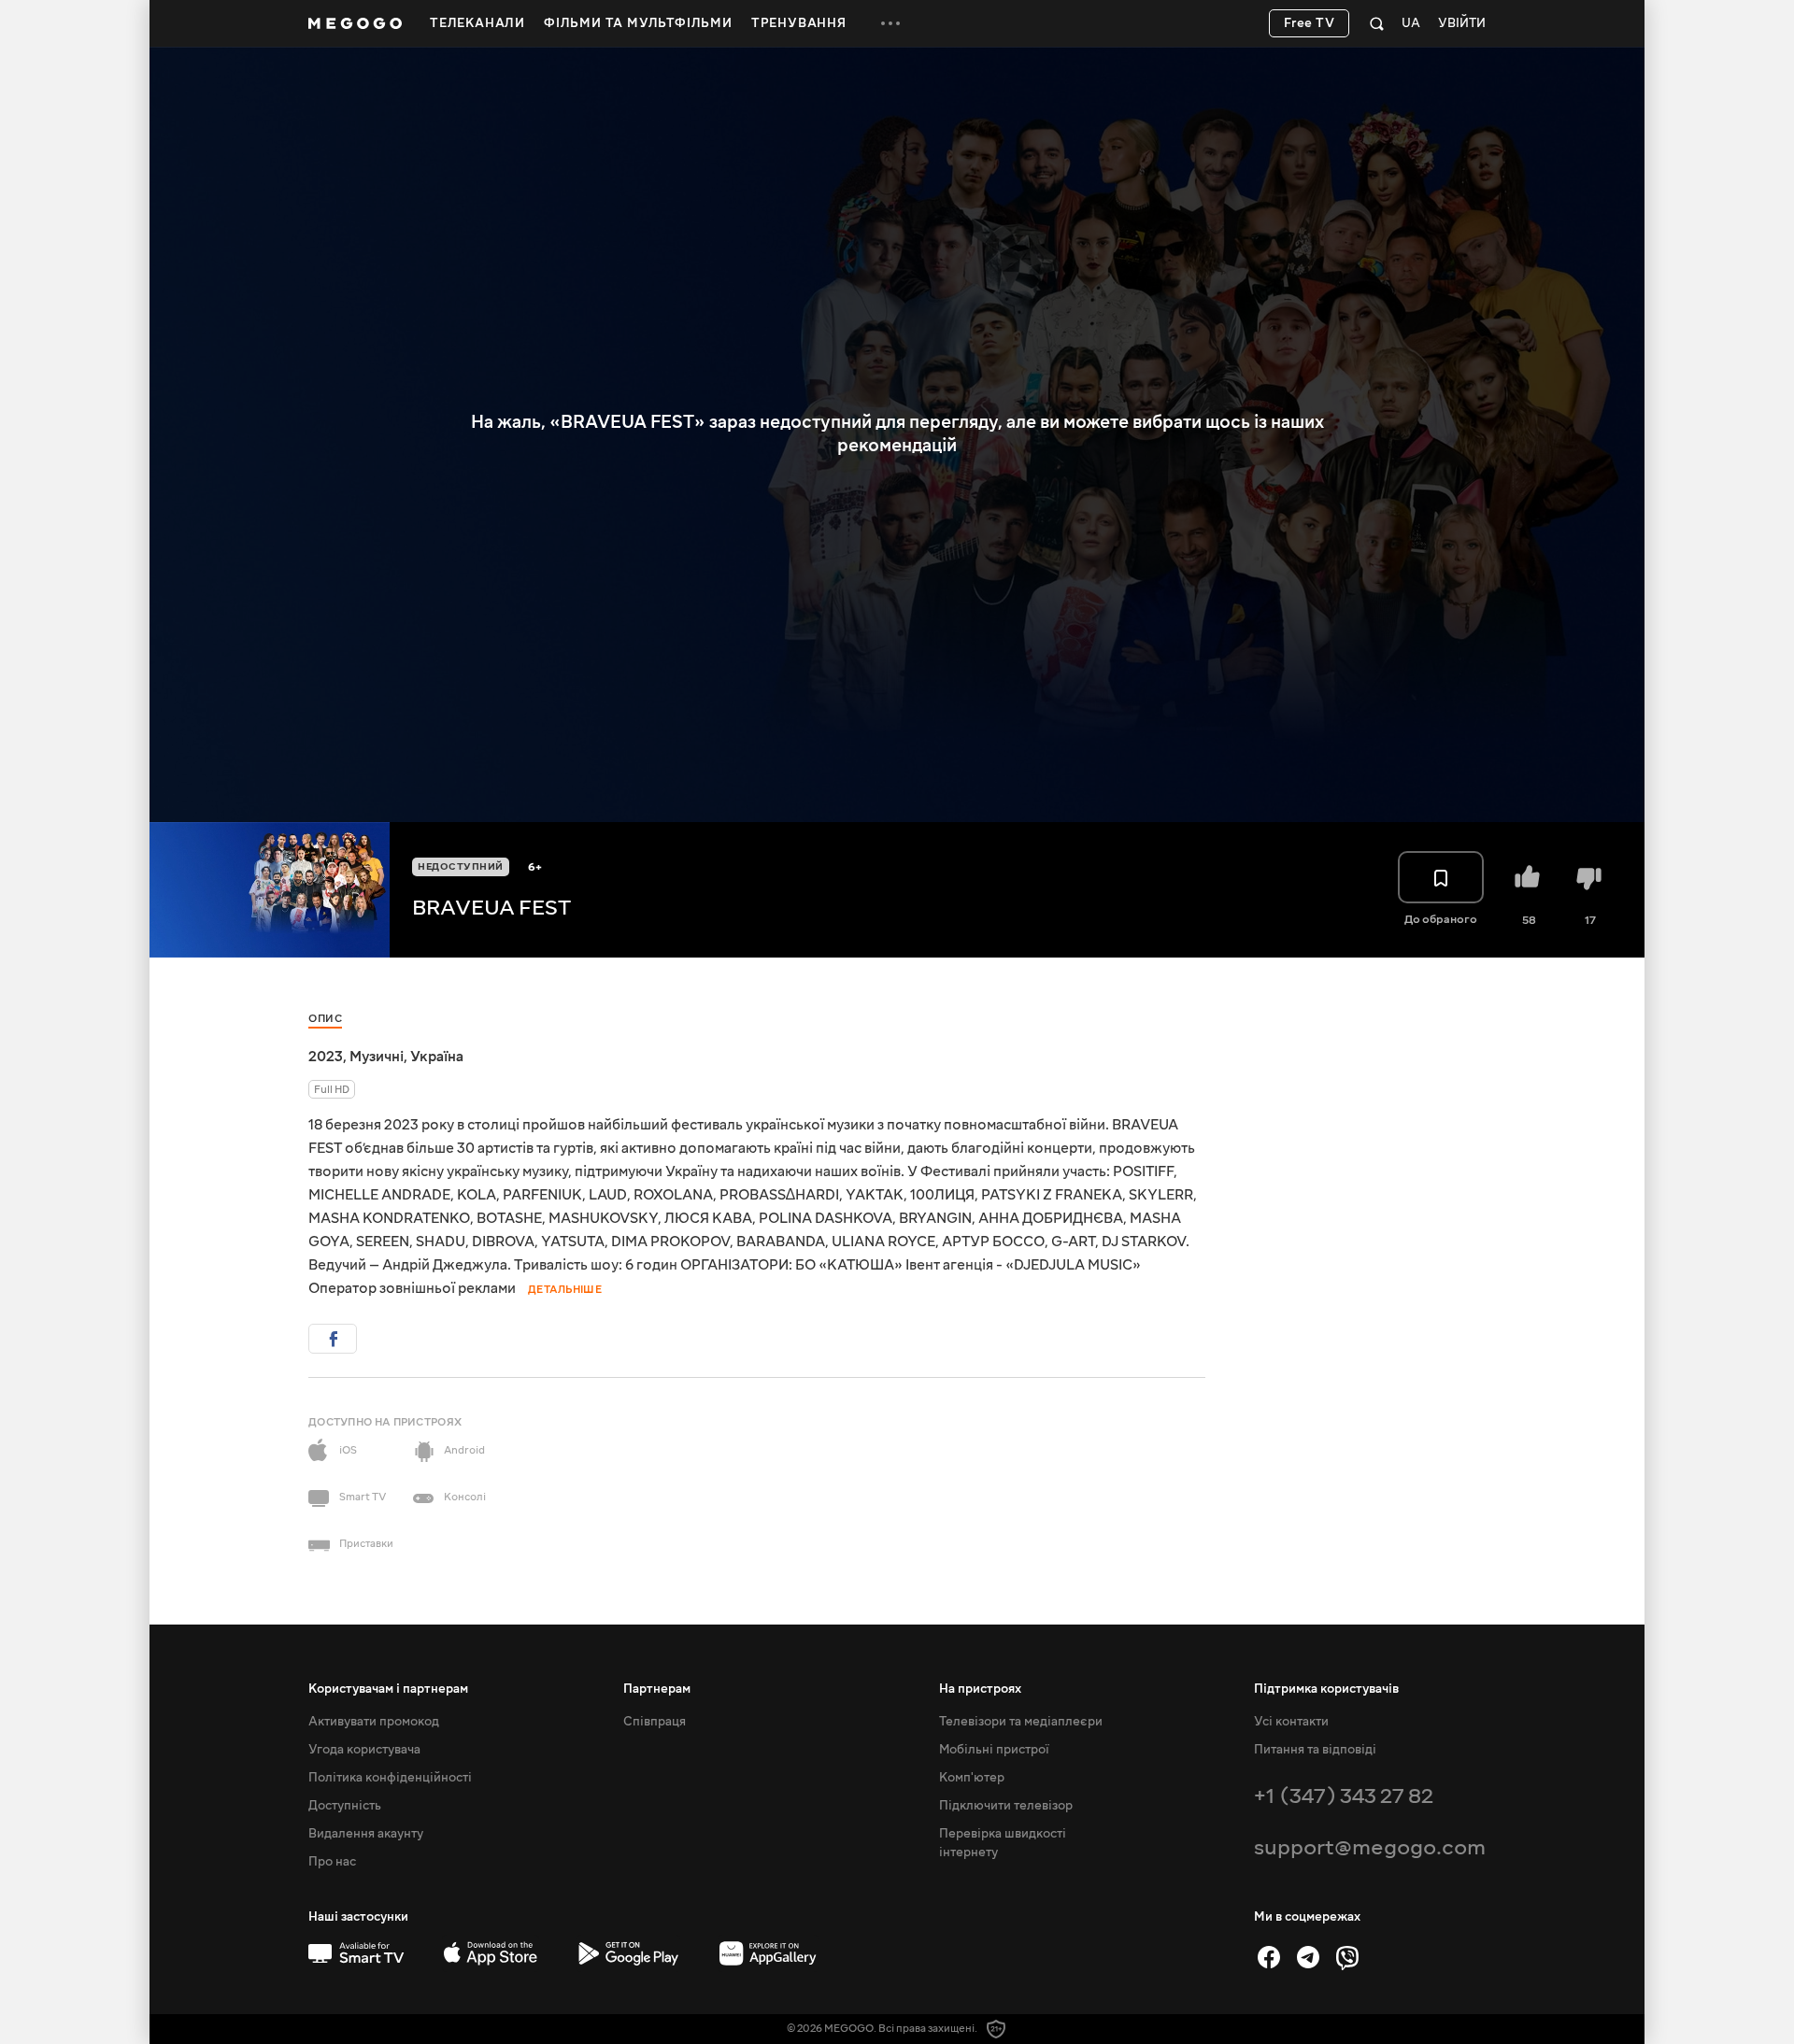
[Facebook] (1269, 1957)
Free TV (1310, 23)
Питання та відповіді (1315, 1750)
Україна (437, 1057)
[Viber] (1347, 1957)
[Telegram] (1308, 1957)
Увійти (1462, 24)
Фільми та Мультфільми (638, 23)
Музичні (377, 1057)
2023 (326, 1057)
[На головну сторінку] (355, 23)
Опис (325, 1019)
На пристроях (980, 1689)
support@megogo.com (1370, 1847)
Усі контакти (1291, 1722)
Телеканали (477, 23)
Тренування (799, 23)
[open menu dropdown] (890, 23)
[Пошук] (1377, 23)
